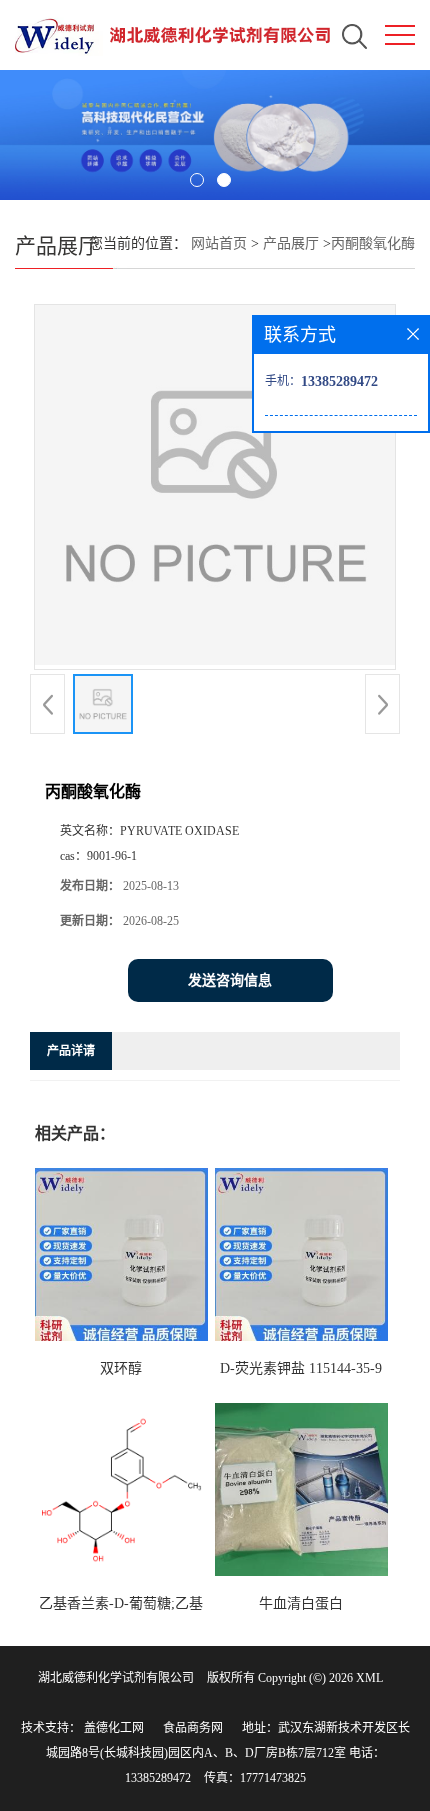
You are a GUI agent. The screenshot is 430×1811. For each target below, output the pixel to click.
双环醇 (121, 1368)
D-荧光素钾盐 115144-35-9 (301, 1368)
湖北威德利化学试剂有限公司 (116, 1678)
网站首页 (219, 243)
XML (369, 1678)
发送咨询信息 (230, 980)
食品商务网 (193, 1728)
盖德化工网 (114, 1728)
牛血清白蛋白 (301, 1603)
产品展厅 (291, 243)
